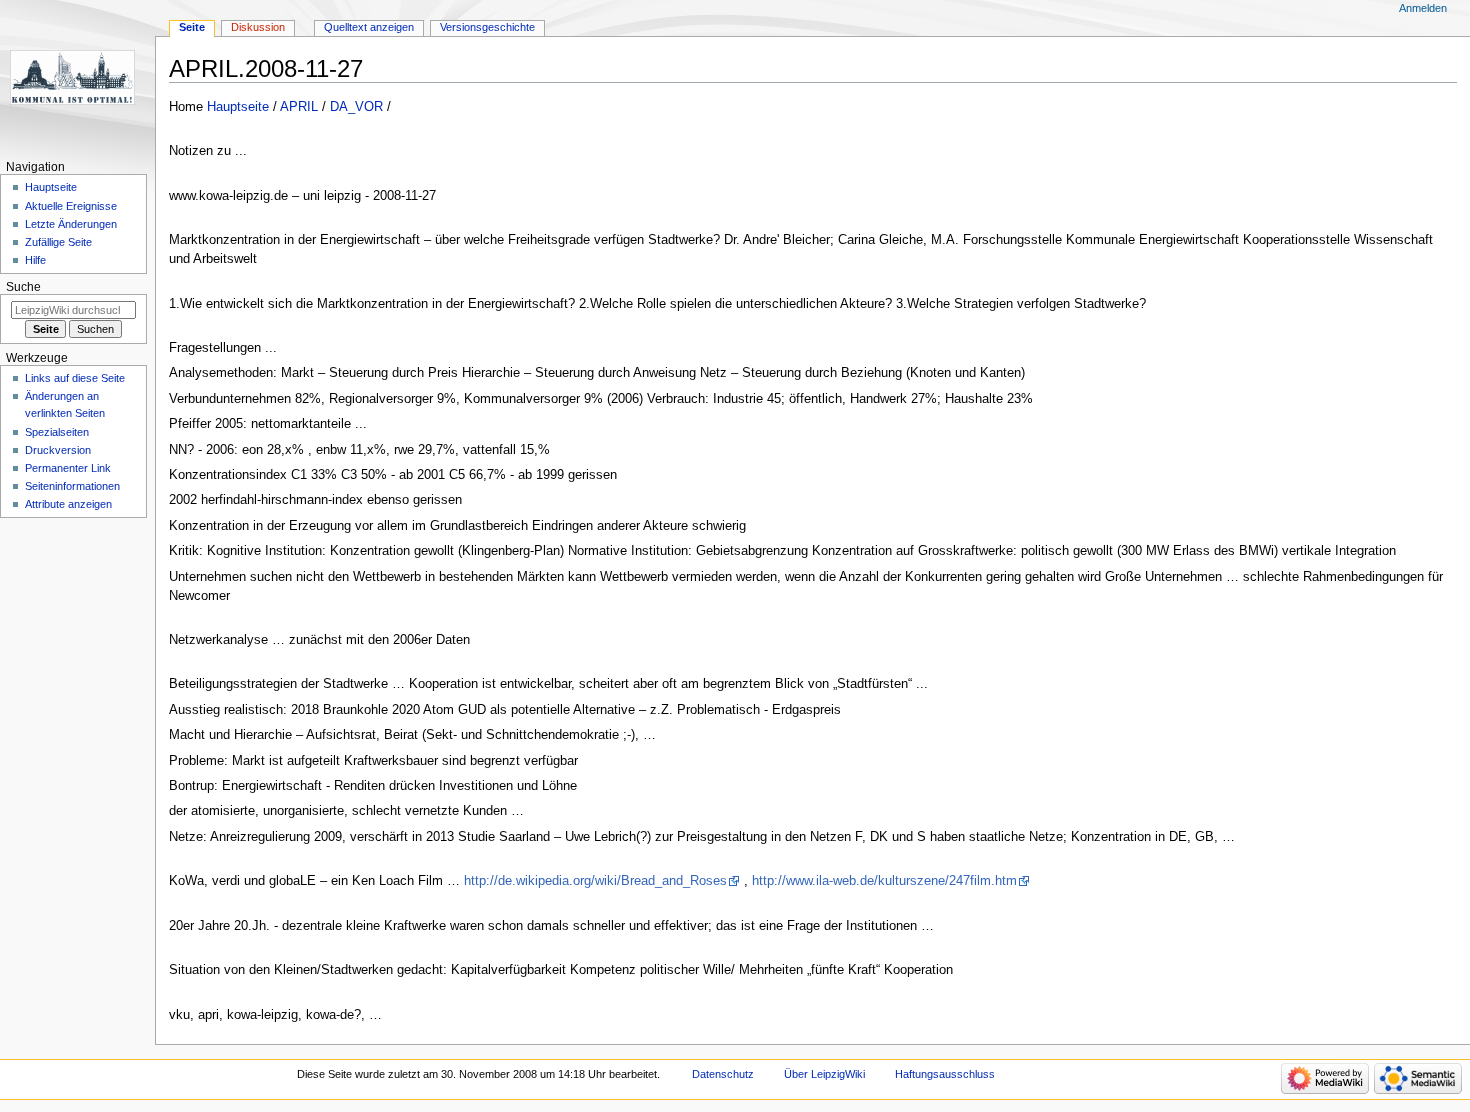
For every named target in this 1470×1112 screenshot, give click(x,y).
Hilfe (35, 260)
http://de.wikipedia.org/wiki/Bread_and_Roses (595, 881)
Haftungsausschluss (945, 1074)
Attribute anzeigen (68, 504)
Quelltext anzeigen (369, 27)
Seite (192, 27)
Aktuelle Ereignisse (71, 206)
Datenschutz (723, 1074)
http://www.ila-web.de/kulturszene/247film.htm (884, 881)
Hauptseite (238, 107)
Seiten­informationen (72, 486)
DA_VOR (356, 107)
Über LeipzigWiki (824, 1074)
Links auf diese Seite (75, 378)
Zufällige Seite (58, 242)
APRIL (299, 107)
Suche (23, 287)
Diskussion (258, 27)
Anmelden (1423, 8)
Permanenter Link (68, 468)
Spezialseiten (57, 432)
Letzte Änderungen (71, 224)
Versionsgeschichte (487, 27)
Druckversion (58, 450)
